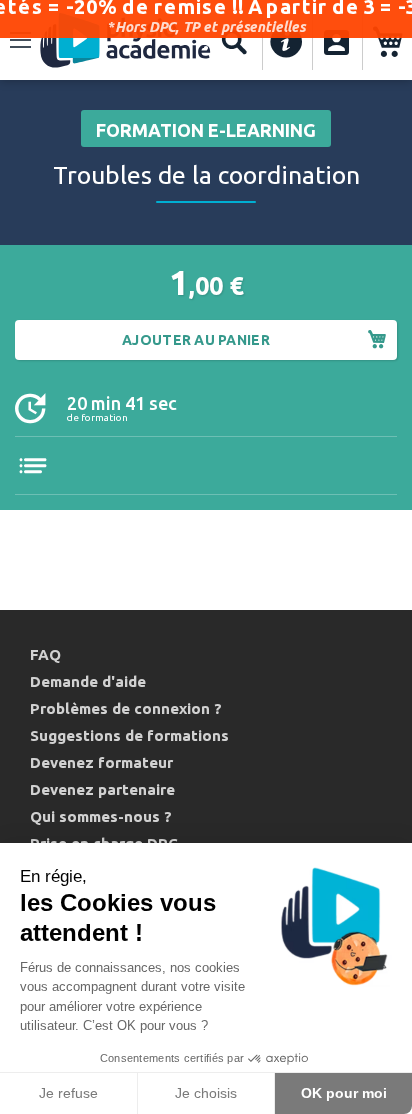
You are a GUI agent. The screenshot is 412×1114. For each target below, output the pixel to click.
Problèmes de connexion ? (126, 708)
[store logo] (126, 41)
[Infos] (286, 41)
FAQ (45, 654)
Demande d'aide (88, 681)
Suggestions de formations (129, 735)
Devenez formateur (101, 762)
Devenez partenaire (102, 789)
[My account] (336, 41)
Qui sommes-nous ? (101, 816)
